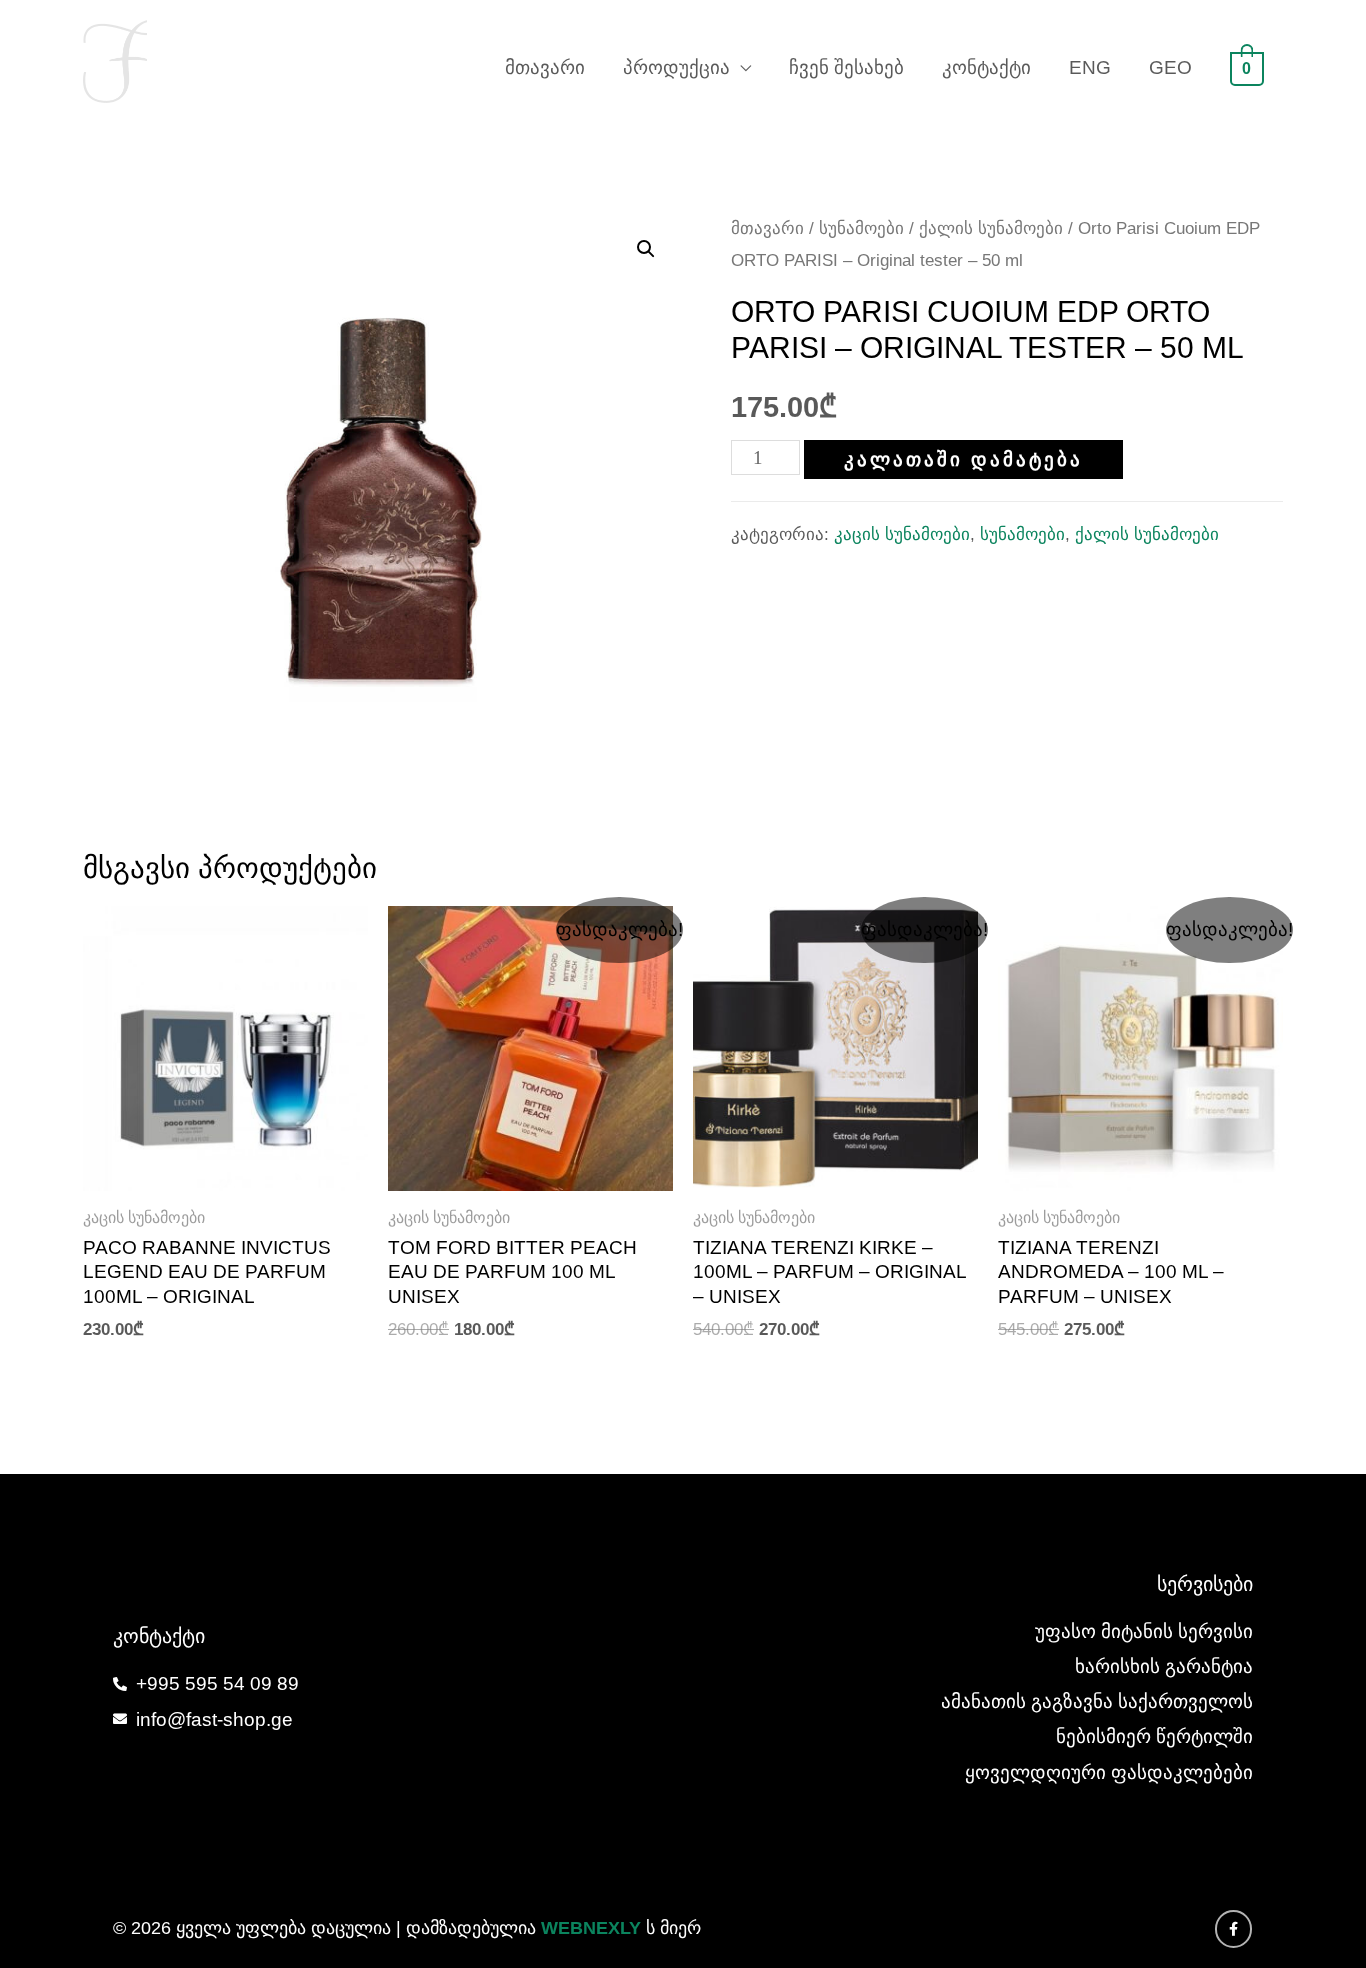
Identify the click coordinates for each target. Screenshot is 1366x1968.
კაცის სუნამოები (902, 534)
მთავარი (545, 67)
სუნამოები (861, 228)
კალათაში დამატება (963, 459)
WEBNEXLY (591, 1928)
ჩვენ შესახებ (846, 67)
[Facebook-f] (1234, 1929)
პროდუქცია (676, 67)
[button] (646, 249)
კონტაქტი (986, 67)
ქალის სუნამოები (991, 228)
